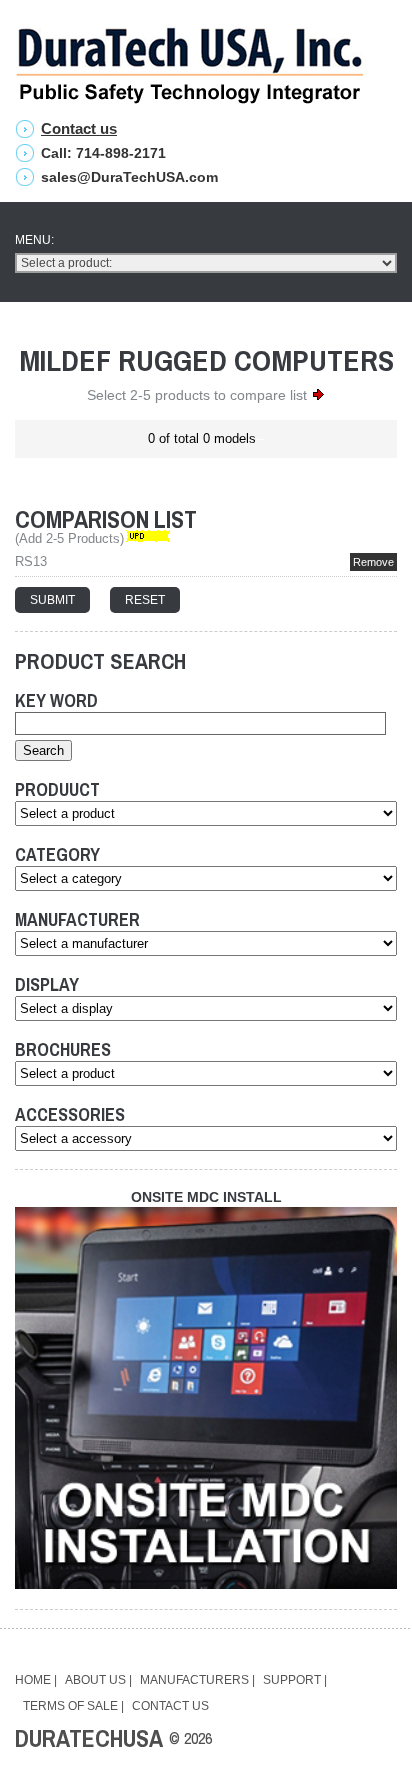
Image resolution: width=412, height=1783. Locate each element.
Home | (36, 1680)
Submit (52, 600)
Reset (145, 600)
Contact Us (170, 1706)
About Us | (98, 1680)
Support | (295, 1680)
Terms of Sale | (73, 1706)
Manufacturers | (197, 1680)
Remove (373, 562)
